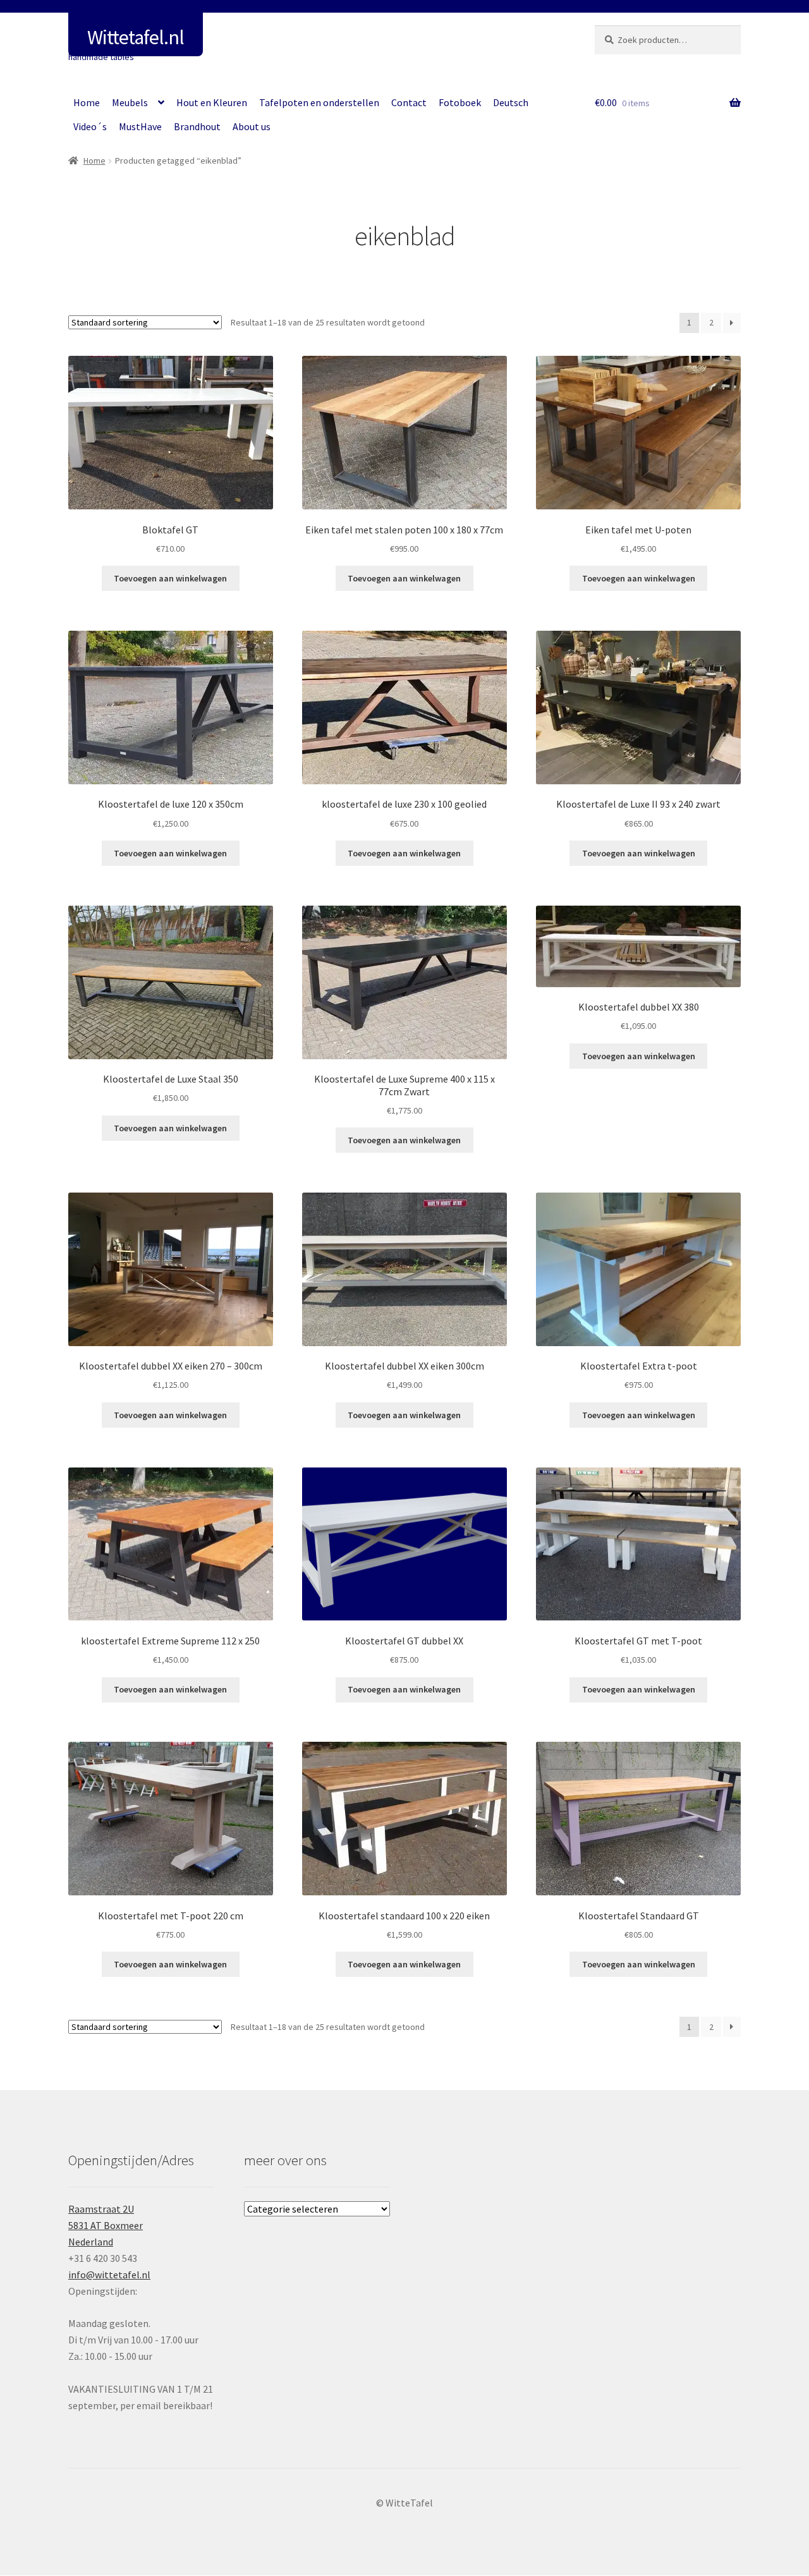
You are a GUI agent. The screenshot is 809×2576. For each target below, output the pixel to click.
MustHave (140, 126)
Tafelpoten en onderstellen (319, 102)
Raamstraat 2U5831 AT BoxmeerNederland (106, 2225)
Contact (409, 102)
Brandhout (197, 126)
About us (252, 126)
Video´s (90, 126)
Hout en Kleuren (212, 102)
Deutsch (511, 102)
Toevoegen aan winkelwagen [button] (170, 578)
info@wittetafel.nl (109, 2275)
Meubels (130, 102)
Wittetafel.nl (136, 37)
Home (87, 102)
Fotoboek (460, 102)
